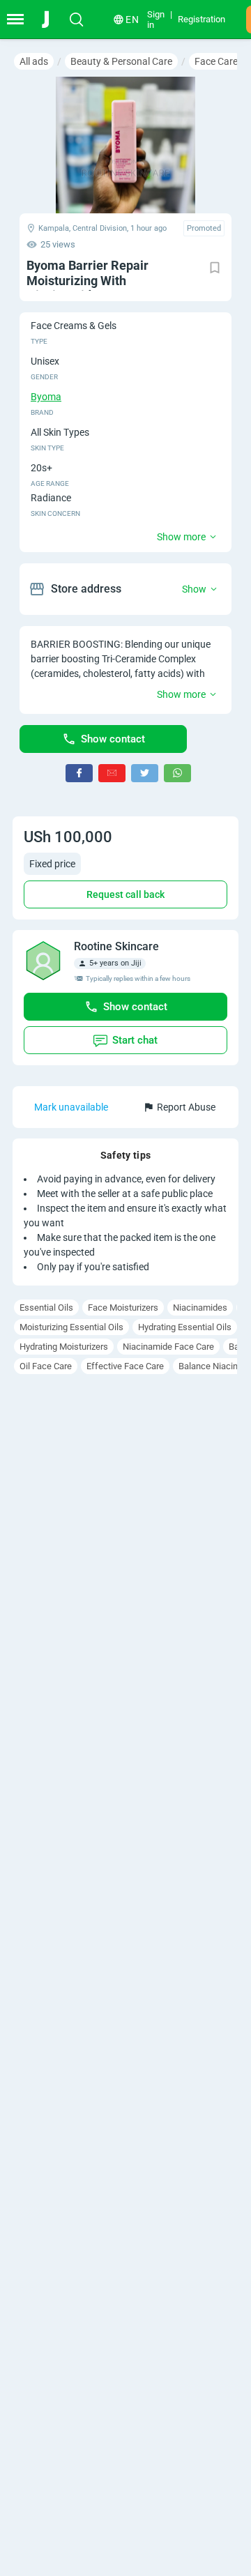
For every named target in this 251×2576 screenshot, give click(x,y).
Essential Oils (46, 1308)
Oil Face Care (46, 1366)
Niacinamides (200, 1308)
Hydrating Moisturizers (64, 1347)
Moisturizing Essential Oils (71, 1327)
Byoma (46, 397)
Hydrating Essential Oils (185, 1327)
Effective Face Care (125, 1366)
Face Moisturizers (123, 1308)
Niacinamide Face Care (168, 1347)
